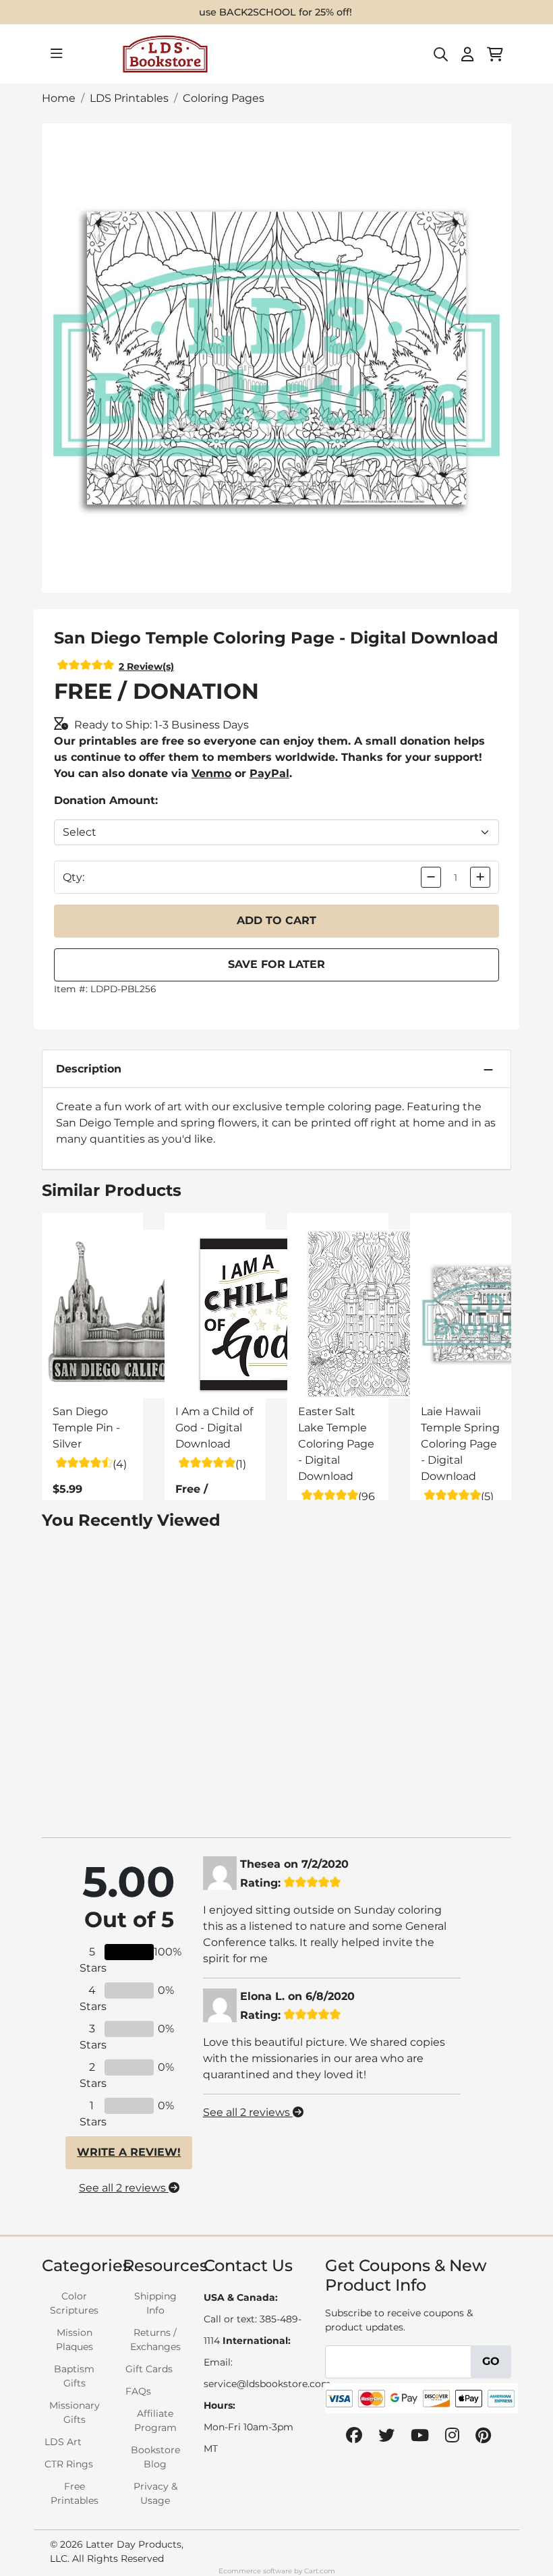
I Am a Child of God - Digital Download (214, 1428)
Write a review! (129, 2152)
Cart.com (320, 2571)
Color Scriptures (74, 2303)
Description (89, 1069)
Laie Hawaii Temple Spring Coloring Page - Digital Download (460, 1444)
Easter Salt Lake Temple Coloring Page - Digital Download (336, 1444)
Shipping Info (155, 2303)
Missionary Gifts (75, 2412)
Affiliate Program (155, 2421)
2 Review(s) (146, 666)
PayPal (269, 773)
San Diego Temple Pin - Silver (86, 1428)
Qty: (74, 877)
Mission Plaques (75, 2340)
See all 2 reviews (124, 2188)
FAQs (138, 2391)
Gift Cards (149, 2369)
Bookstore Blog (155, 2457)
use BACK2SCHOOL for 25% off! (275, 12)
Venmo (211, 773)
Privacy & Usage (155, 2493)
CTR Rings (69, 2464)
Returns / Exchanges (155, 2340)
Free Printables (75, 2493)
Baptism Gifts (74, 2376)
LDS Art (63, 2442)
